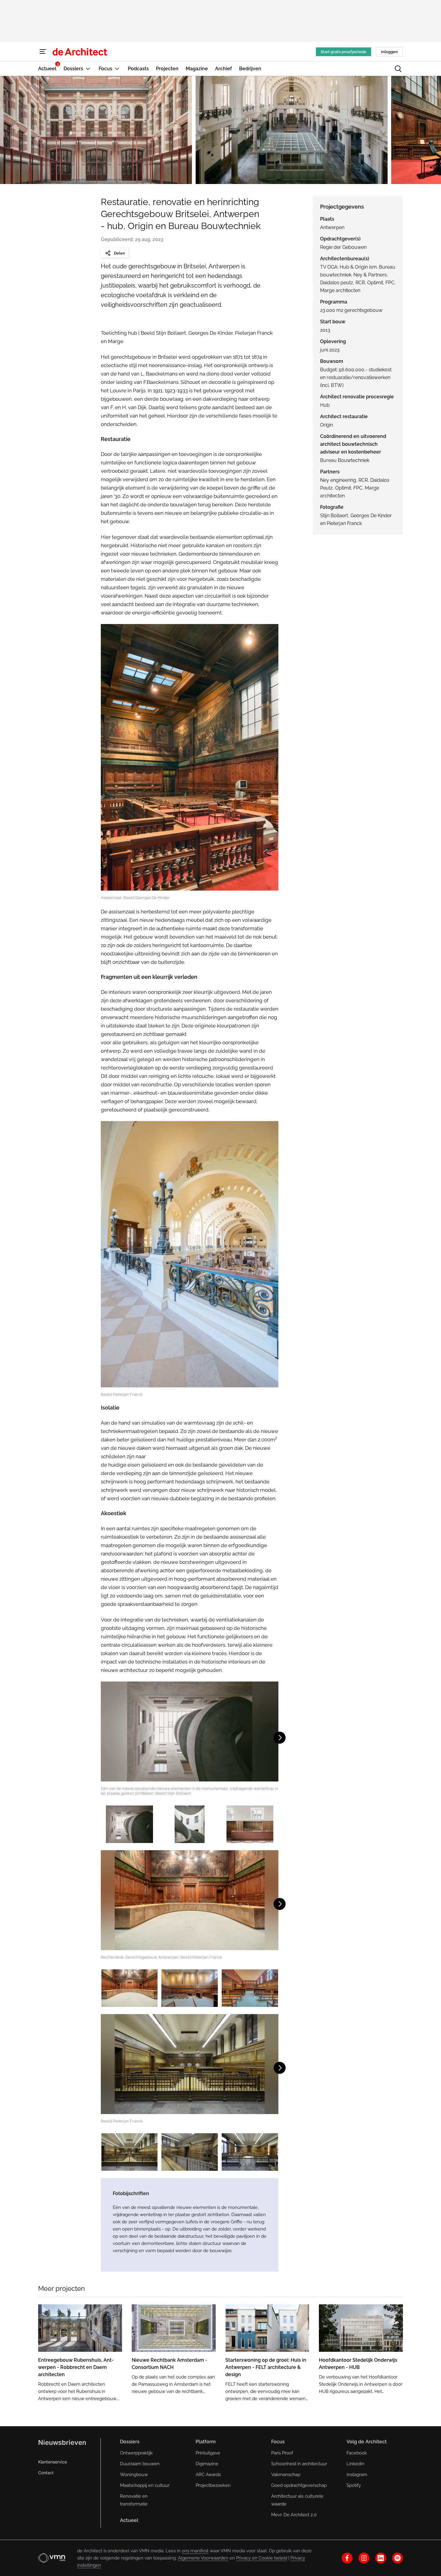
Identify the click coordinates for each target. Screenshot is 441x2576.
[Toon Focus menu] (117, 69)
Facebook (357, 2453)
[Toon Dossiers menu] (88, 69)
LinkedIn (355, 2464)
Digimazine (207, 2464)
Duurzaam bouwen (140, 2464)
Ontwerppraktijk (136, 2453)
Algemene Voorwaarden (203, 2558)
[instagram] (364, 2558)
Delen (120, 253)
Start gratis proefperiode (343, 52)
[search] (398, 69)
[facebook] (347, 2558)
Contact (46, 2473)
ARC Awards (208, 2475)
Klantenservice (52, 2462)
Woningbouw (134, 2475)
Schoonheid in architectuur (299, 2464)
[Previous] (11, 130)
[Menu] (43, 52)
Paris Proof (282, 2453)
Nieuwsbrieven (62, 2442)
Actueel (129, 2520)
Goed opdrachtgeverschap (299, 2485)
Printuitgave (208, 2453)
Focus (278, 2442)
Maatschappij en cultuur (145, 2485)
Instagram (357, 2475)
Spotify (354, 2485)
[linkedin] (381, 2558)
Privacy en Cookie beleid (262, 2558)
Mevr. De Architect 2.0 (294, 2515)
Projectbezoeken (213, 2485)
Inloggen (389, 52)
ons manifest (195, 2551)
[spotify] (397, 2558)
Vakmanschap (286, 2475)
